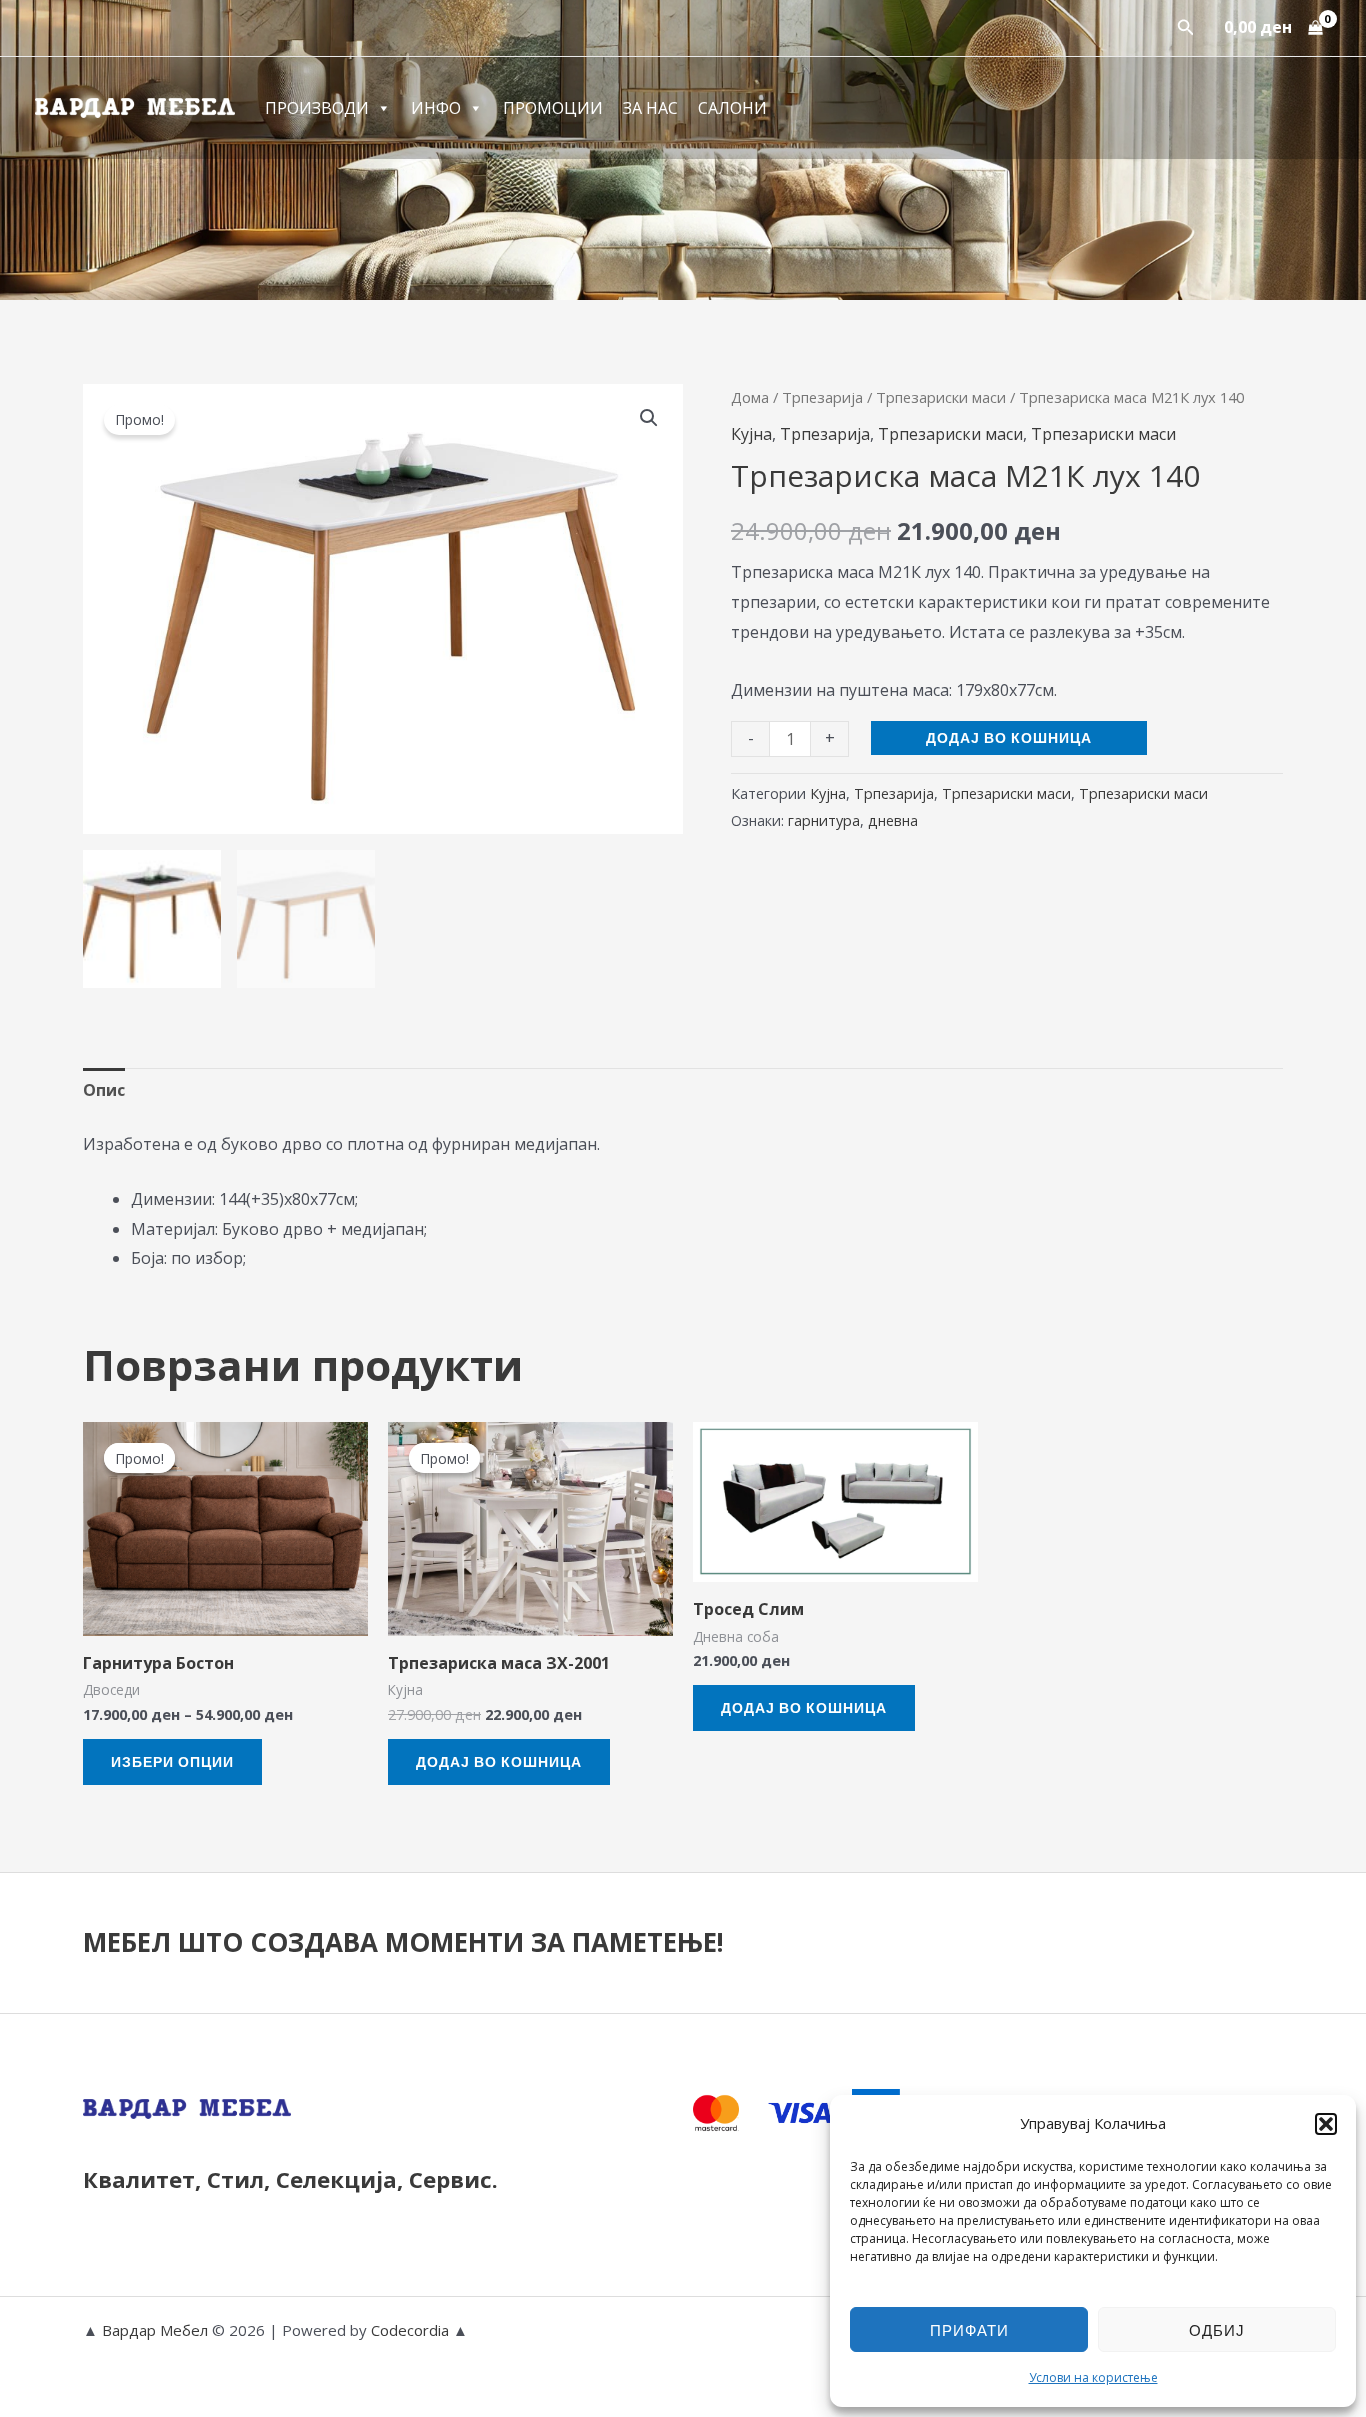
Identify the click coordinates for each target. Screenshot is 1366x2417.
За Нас (650, 108)
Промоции (553, 108)
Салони (732, 108)
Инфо (436, 108)
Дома (750, 397)
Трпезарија (822, 397)
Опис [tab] (104, 1090)
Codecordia (412, 2330)
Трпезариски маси (941, 397)
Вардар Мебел (155, 2330)
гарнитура (824, 820)
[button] (1326, 2124)
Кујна (751, 434)
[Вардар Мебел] (135, 106)
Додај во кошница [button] (499, 1761)
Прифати (969, 2330)
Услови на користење (1093, 2377)
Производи (317, 108)
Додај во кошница (1009, 737)
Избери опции (172, 1761)
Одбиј (1217, 2330)
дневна (893, 820)
